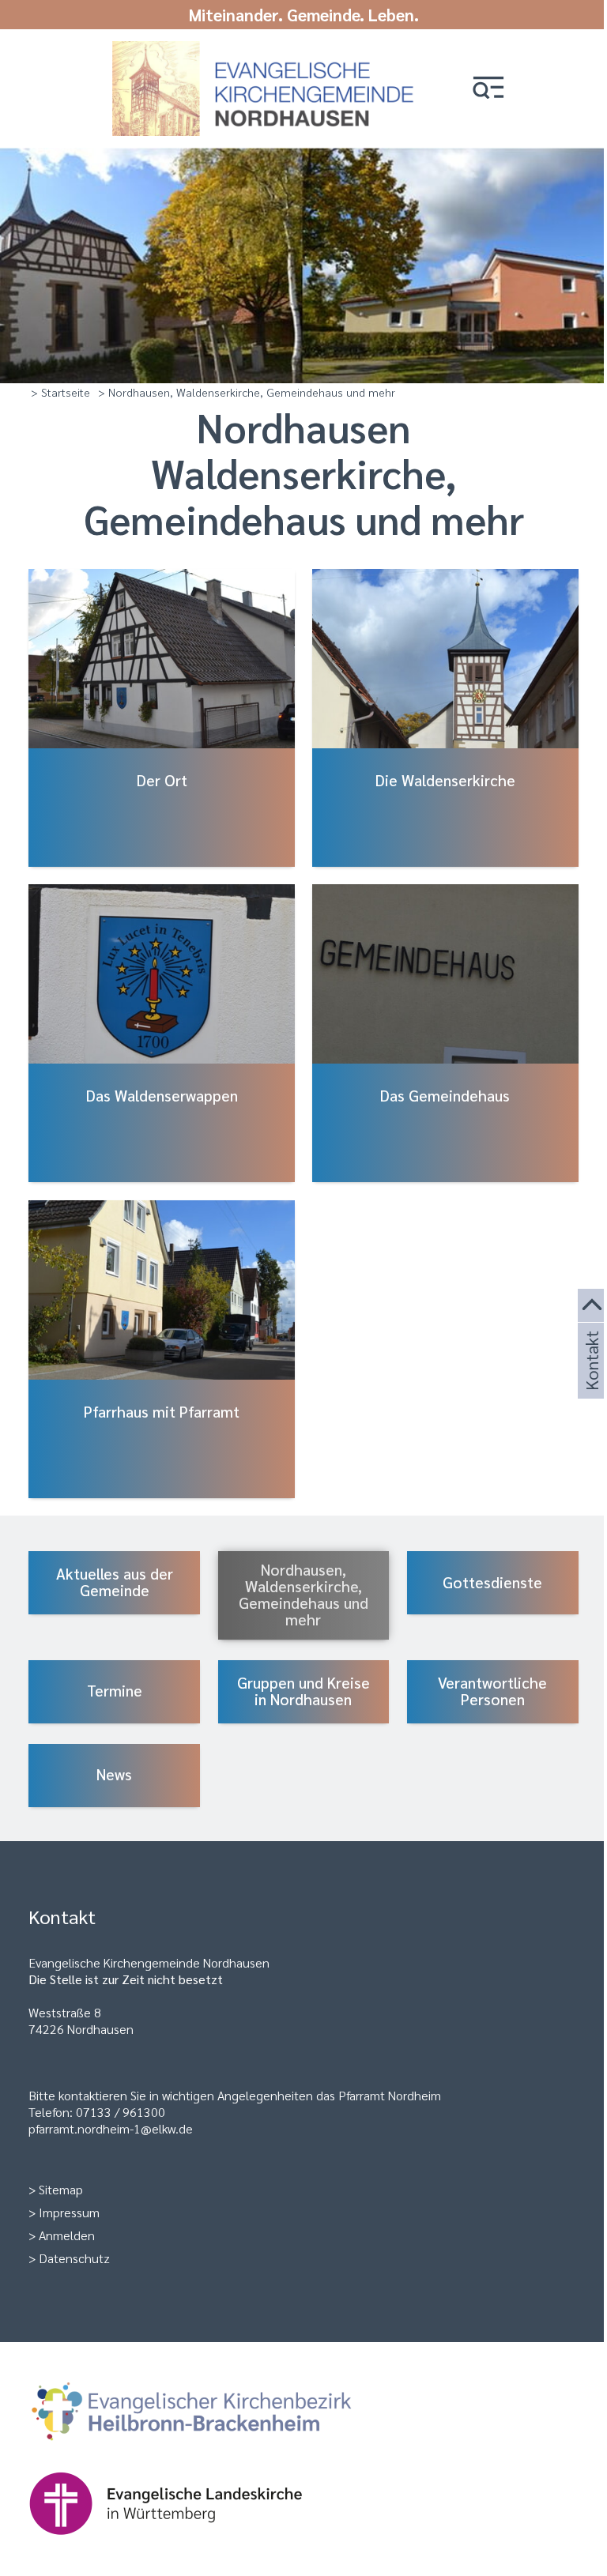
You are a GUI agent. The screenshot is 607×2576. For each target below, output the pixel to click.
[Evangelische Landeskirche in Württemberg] (190, 2542)
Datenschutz (74, 2258)
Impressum (69, 2212)
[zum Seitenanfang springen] (592, 1306)
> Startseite (60, 392)
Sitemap (61, 2189)
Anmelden (67, 2235)
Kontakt (590, 1380)
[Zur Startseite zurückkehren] (268, 49)
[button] (488, 89)
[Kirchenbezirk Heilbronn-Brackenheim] (217, 2451)
